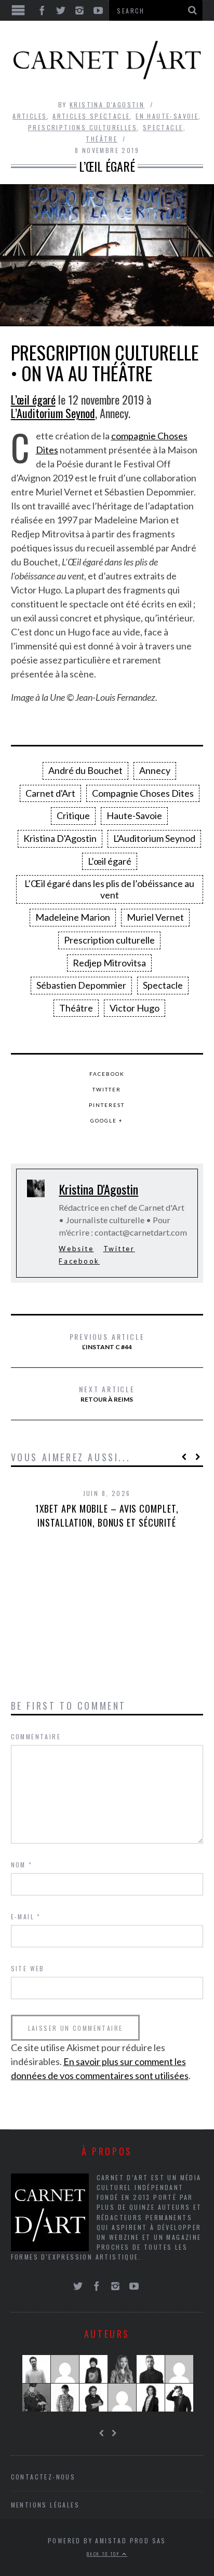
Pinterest (107, 1105)
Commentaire (36, 1736)
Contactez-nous (43, 2477)
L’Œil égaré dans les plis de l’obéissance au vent (109, 889)
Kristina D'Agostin (107, 105)
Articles (30, 116)
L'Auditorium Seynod (154, 838)
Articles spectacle (91, 116)
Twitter (107, 1089)
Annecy (155, 770)
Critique (73, 815)
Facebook (107, 1074)
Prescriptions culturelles (83, 127)
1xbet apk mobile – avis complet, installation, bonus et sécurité (107, 1515)
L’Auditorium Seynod (53, 413)
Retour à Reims (107, 1393)
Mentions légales (45, 2505)
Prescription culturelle (109, 940)
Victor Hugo (135, 1008)
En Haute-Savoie (167, 116)
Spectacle (163, 127)
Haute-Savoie (134, 815)
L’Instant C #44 (107, 1341)
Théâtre (102, 139)
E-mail (26, 1916)
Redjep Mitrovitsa (109, 963)
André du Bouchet (85, 770)
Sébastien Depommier (81, 985)
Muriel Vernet (155, 917)
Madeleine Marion (73, 917)
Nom (22, 1865)
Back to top (104, 2554)
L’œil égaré (33, 399)
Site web (28, 1968)
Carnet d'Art (50, 793)
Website (76, 1249)
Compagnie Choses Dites (143, 793)
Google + (107, 1120)
